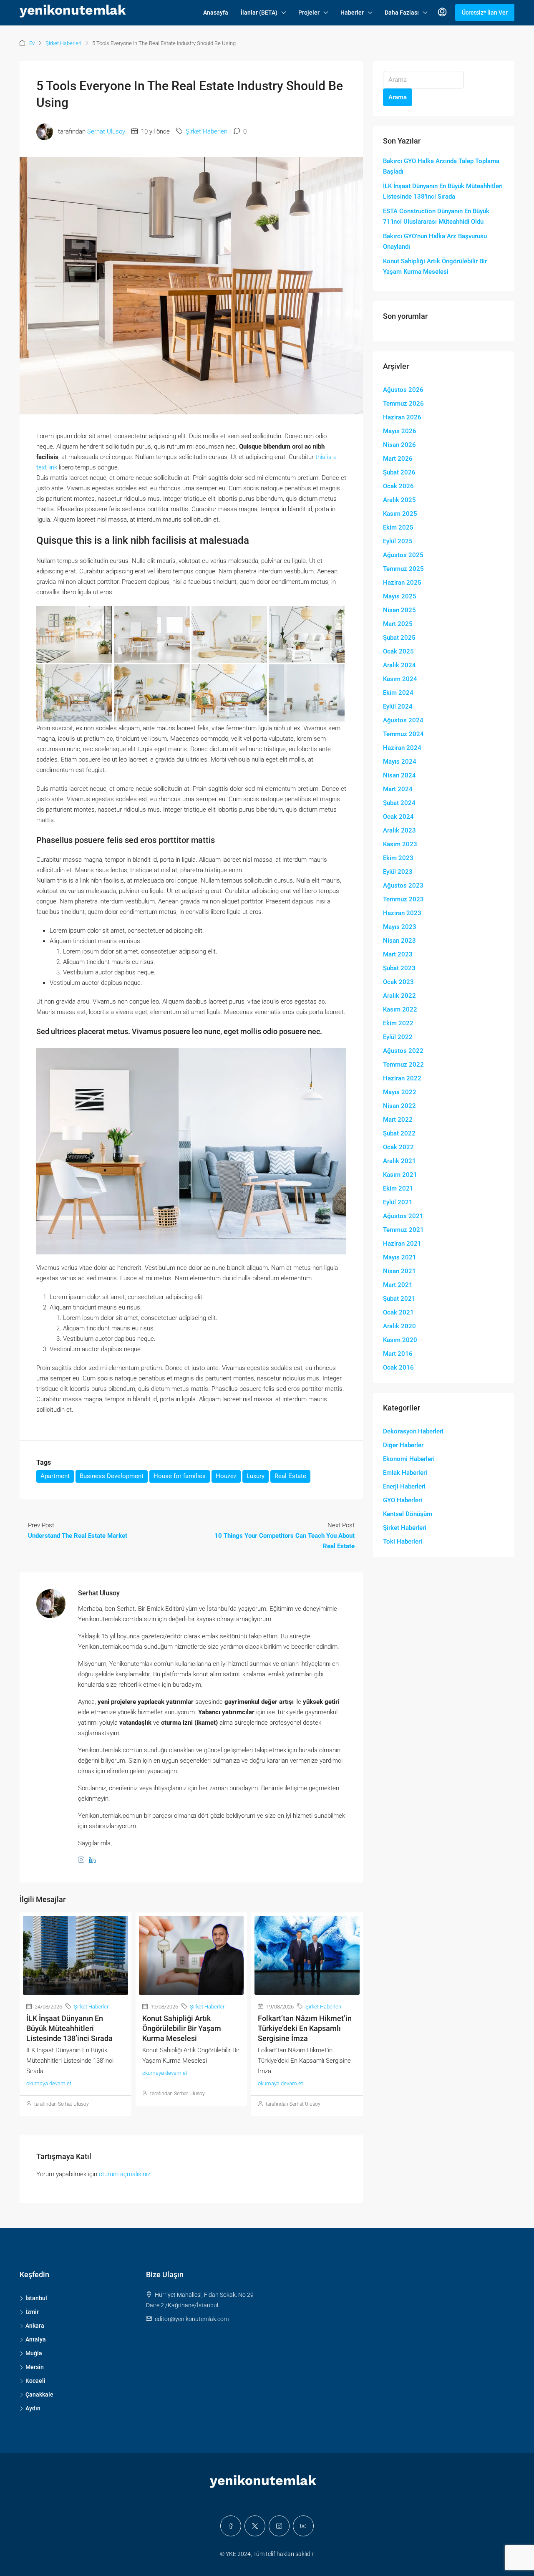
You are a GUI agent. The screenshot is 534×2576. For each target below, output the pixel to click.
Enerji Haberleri (404, 1486)
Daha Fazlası (402, 13)
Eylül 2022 (398, 1037)
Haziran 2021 (402, 1244)
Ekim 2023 (398, 858)
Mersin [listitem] (35, 2367)
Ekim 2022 (398, 1023)
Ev (32, 43)
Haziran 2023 (402, 913)
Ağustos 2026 (403, 390)
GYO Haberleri (403, 1500)
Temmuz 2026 (403, 404)
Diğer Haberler (403, 1445)
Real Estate (290, 1476)
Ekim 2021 (398, 1188)
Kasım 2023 (400, 844)
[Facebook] (231, 2526)
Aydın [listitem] (33, 2408)
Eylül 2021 (398, 1202)
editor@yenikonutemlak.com (192, 2319)
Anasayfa (216, 13)
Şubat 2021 (399, 1299)
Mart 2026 (398, 459)
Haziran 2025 (402, 583)
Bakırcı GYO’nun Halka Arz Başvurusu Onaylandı (435, 241)
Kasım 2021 (400, 1175)
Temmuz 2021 (403, 1230)
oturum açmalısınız (125, 2174)
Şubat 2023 (399, 968)
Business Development (112, 1476)
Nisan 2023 (399, 941)
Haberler (352, 13)
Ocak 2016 (398, 1367)
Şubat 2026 (399, 472)
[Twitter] (255, 2526)
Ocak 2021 (398, 1312)
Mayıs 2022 (400, 1092)
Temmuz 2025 (403, 569)
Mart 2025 (398, 624)
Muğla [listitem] (34, 2353)
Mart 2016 (398, 1354)
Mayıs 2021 (400, 1257)
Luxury (256, 1476)
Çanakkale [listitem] (39, 2394)
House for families (180, 1476)
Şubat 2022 (399, 1133)
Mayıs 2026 (400, 431)
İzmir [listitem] (32, 2312)
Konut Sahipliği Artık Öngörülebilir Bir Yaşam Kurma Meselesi (182, 2028)
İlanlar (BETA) (259, 13)
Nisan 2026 (399, 445)
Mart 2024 (398, 789)
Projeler (309, 13)
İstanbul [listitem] (36, 2298)
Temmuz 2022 (403, 1065)
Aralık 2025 (399, 500)
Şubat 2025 (399, 638)
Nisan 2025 (399, 610)
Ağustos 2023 (403, 886)
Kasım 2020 (400, 1340)
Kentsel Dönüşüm (408, 1514)
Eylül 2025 (398, 541)
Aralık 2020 (399, 1326)
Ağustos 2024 (403, 720)
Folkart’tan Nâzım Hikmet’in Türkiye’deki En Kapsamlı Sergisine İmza (305, 2028)
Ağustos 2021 (403, 1216)
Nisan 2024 (399, 775)
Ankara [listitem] (35, 2326)
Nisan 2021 (399, 1271)
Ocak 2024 (398, 817)
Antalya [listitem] (36, 2339)
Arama (398, 97)
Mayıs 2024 (400, 762)
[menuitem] (442, 13)
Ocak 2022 (398, 1147)
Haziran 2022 (402, 1078)
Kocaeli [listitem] (35, 2381)
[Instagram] (279, 2526)
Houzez (226, 1476)
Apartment (55, 1476)
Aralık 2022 (399, 996)
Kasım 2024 (400, 679)
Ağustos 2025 (403, 555)
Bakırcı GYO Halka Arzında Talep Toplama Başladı (441, 166)
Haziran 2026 (402, 417)
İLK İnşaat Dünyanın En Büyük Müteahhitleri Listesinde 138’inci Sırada (69, 2028)
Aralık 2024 (399, 665)
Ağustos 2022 (403, 1051)
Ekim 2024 (398, 693)
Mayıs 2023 (400, 927)
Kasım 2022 (400, 1009)
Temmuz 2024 (403, 734)
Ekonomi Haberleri (409, 1459)
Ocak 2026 (398, 486)
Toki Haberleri (403, 1542)
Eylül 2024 (398, 706)
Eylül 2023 (398, 872)
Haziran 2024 (402, 748)
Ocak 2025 (398, 651)
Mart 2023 (398, 954)
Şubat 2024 (399, 803)
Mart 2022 (398, 1120)
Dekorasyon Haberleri (413, 1431)
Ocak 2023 (398, 982)
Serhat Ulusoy (106, 131)
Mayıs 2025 (400, 596)
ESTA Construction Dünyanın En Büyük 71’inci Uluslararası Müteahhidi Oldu (436, 216)
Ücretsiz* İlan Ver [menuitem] (485, 13)
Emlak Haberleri (405, 1473)
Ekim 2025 (398, 527)
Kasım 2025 (400, 514)
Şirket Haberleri (63, 43)
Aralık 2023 (399, 830)
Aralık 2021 (399, 1161)
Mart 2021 (398, 1285)
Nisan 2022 (399, 1106)
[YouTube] (303, 2526)
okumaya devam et (49, 2083)
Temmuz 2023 (403, 899)
